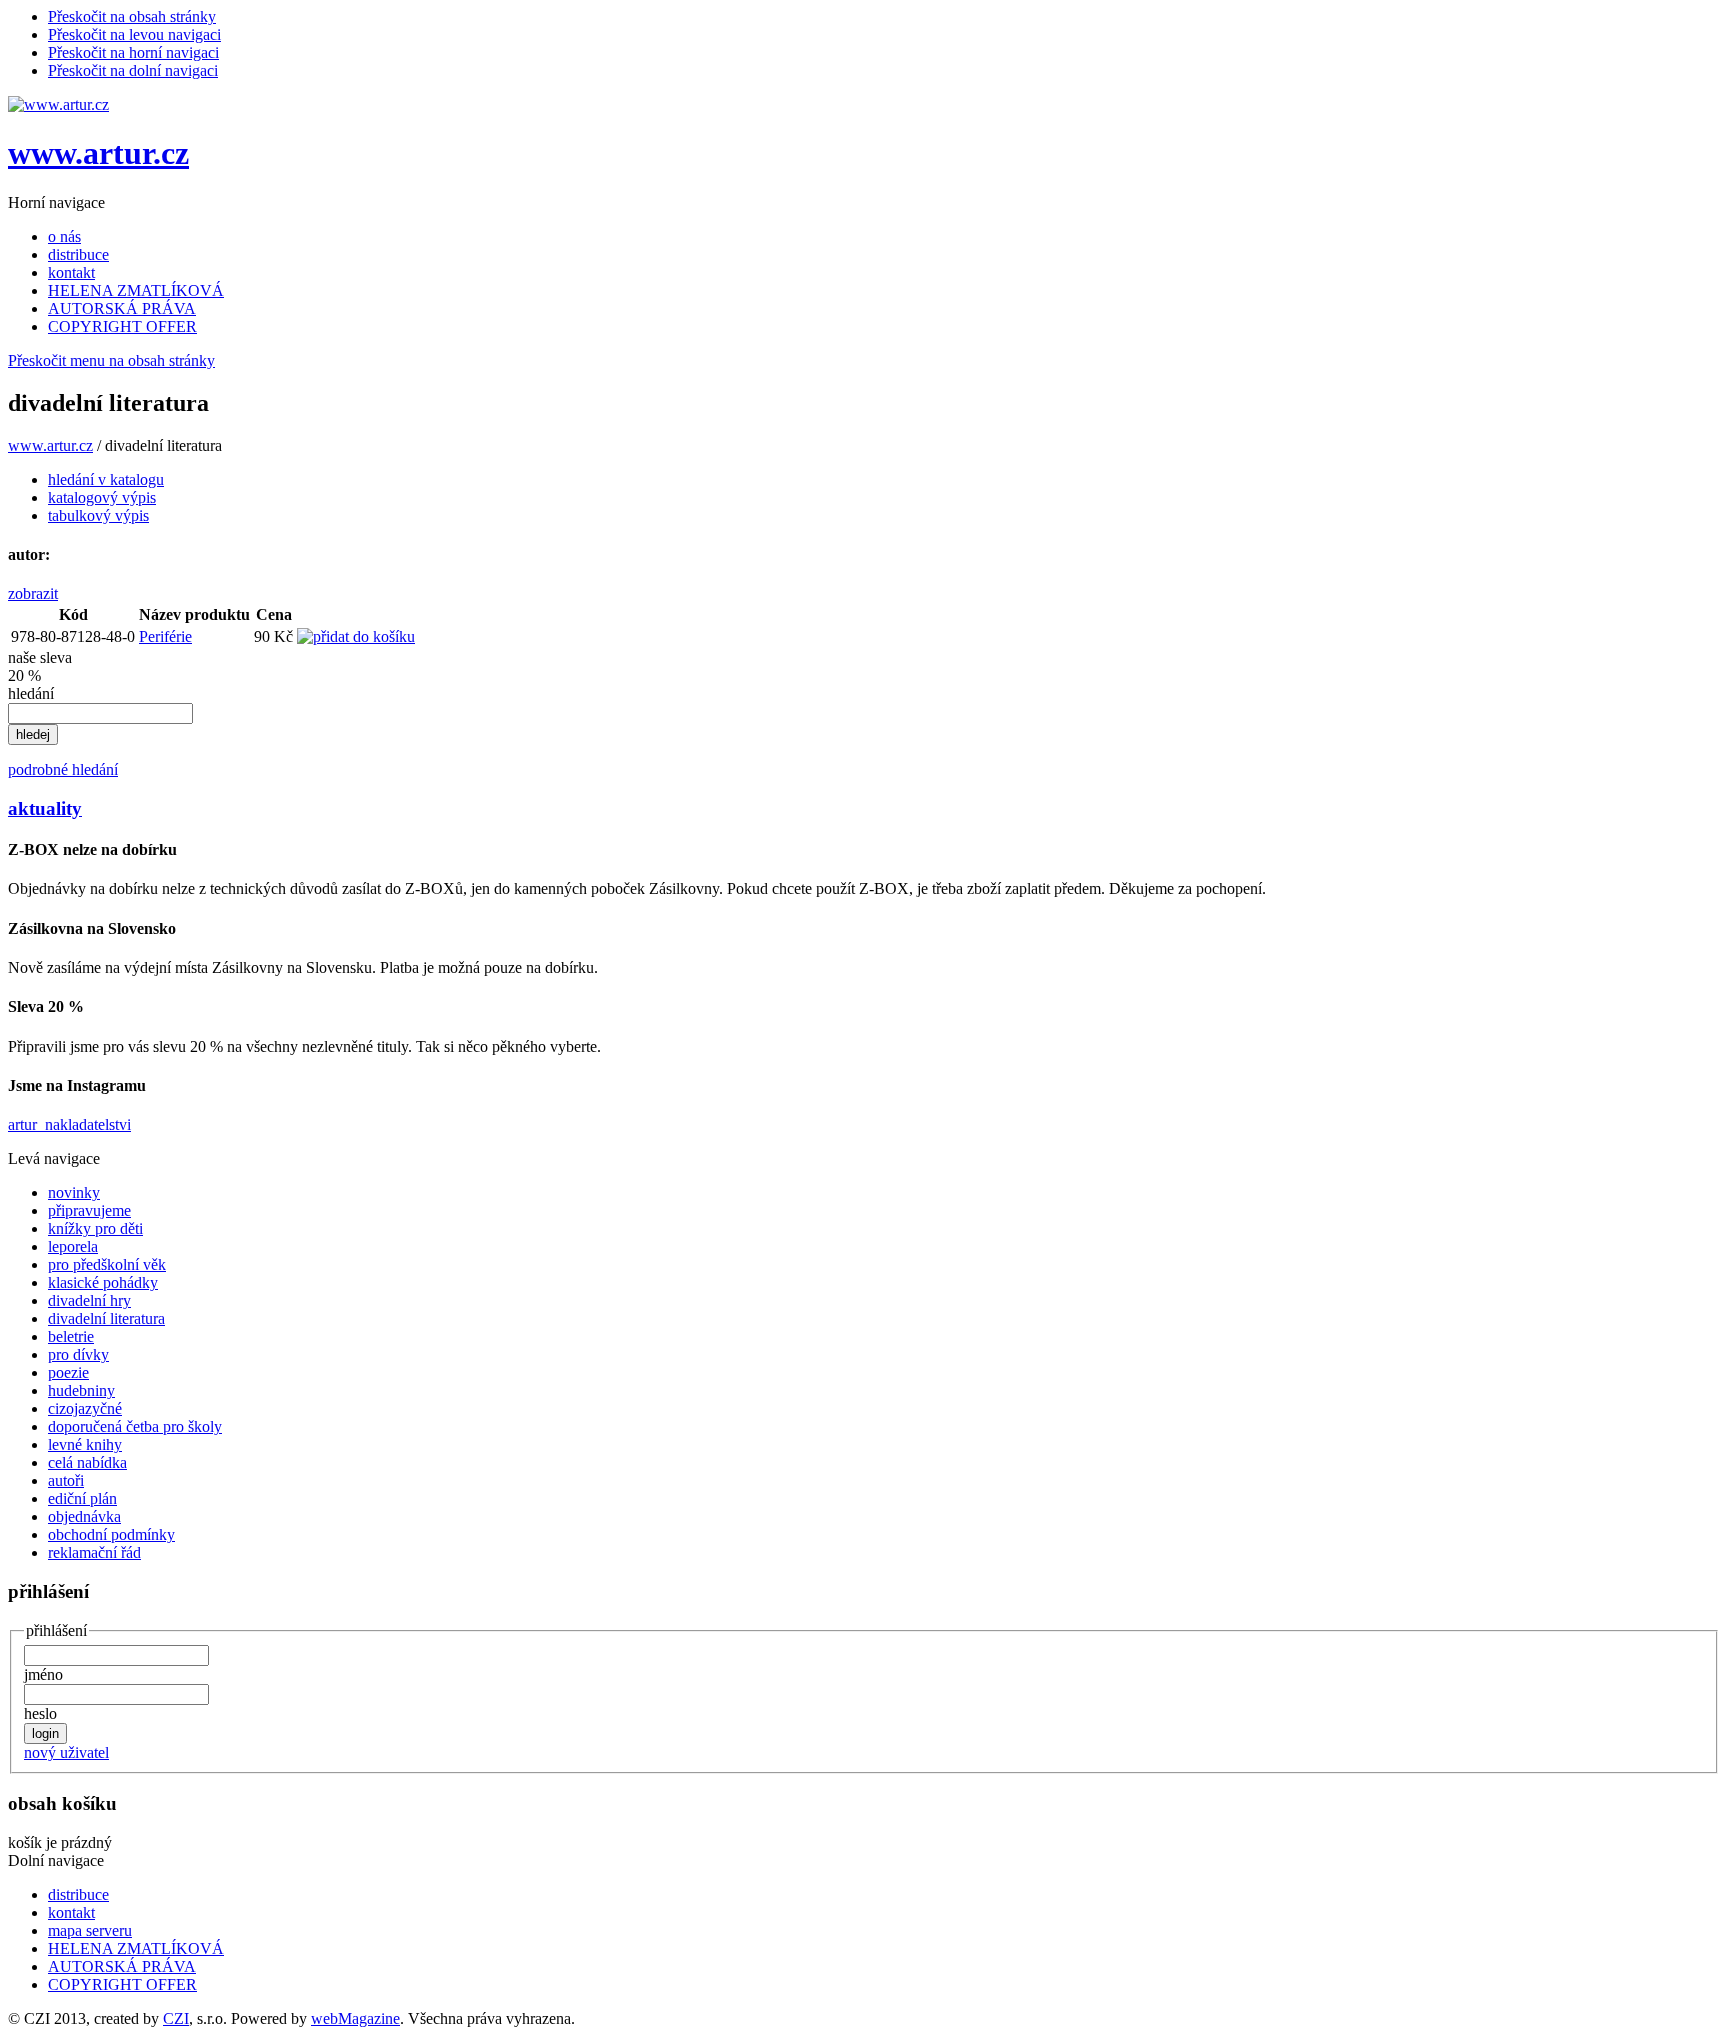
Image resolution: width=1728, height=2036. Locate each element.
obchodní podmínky (111, 1534)
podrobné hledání (63, 769)
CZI (176, 2018)
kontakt (71, 272)
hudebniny (81, 1390)
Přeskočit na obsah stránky (132, 16)
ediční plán (82, 1498)
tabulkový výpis (98, 515)
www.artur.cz (98, 153)
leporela (73, 1246)
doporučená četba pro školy (135, 1426)
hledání (31, 693)
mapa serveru (90, 1930)
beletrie (71, 1336)
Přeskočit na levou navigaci (134, 34)
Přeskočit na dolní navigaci (133, 70)
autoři (66, 1480)
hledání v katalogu (106, 479)
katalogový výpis (102, 497)
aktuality (45, 808)
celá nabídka (87, 1462)
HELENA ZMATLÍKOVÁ (136, 290)
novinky (74, 1192)
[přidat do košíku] (356, 636)
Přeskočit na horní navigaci (133, 52)
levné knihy (85, 1444)
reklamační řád (94, 1552)
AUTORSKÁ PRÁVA (122, 308)
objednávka (84, 1516)
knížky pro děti (95, 1228)
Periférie (165, 636)
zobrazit (33, 593)
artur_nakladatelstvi (69, 1124)
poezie (68, 1372)
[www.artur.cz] (58, 104)
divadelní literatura (106, 1318)
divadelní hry (89, 1300)
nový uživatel (66, 1752)
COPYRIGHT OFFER (122, 326)
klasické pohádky (103, 1282)
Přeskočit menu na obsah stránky (111, 360)
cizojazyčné (85, 1408)
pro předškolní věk (107, 1264)
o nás (64, 236)
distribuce (78, 254)
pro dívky (78, 1354)
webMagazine (355, 2018)
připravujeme (89, 1210)
